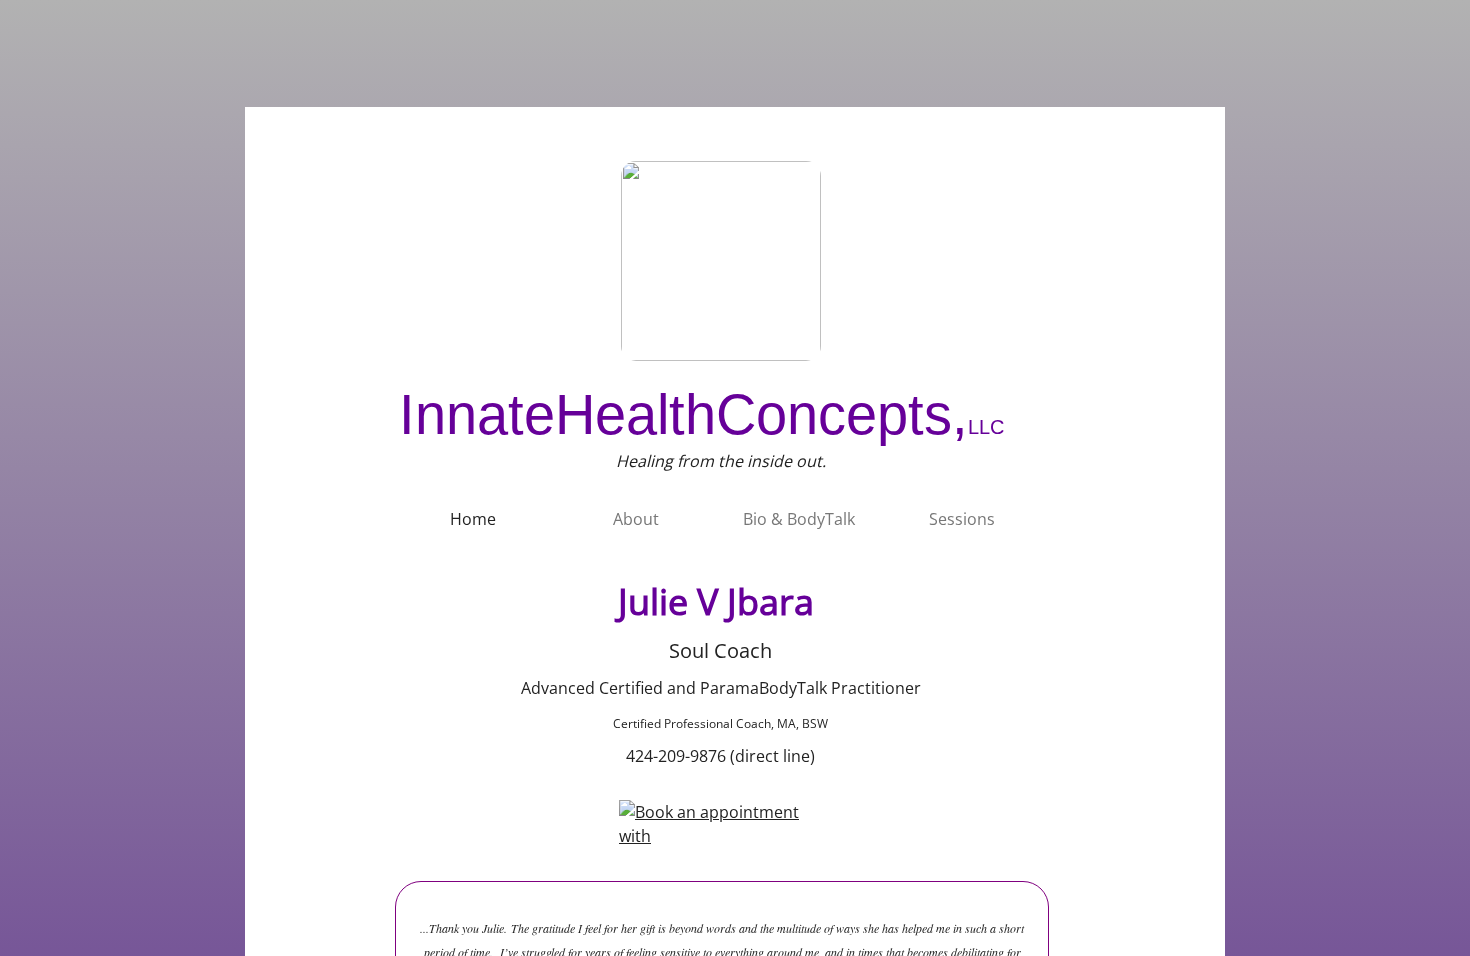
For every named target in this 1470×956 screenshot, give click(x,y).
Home (473, 519)
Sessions (962, 519)
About (636, 519)
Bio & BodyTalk (799, 519)
